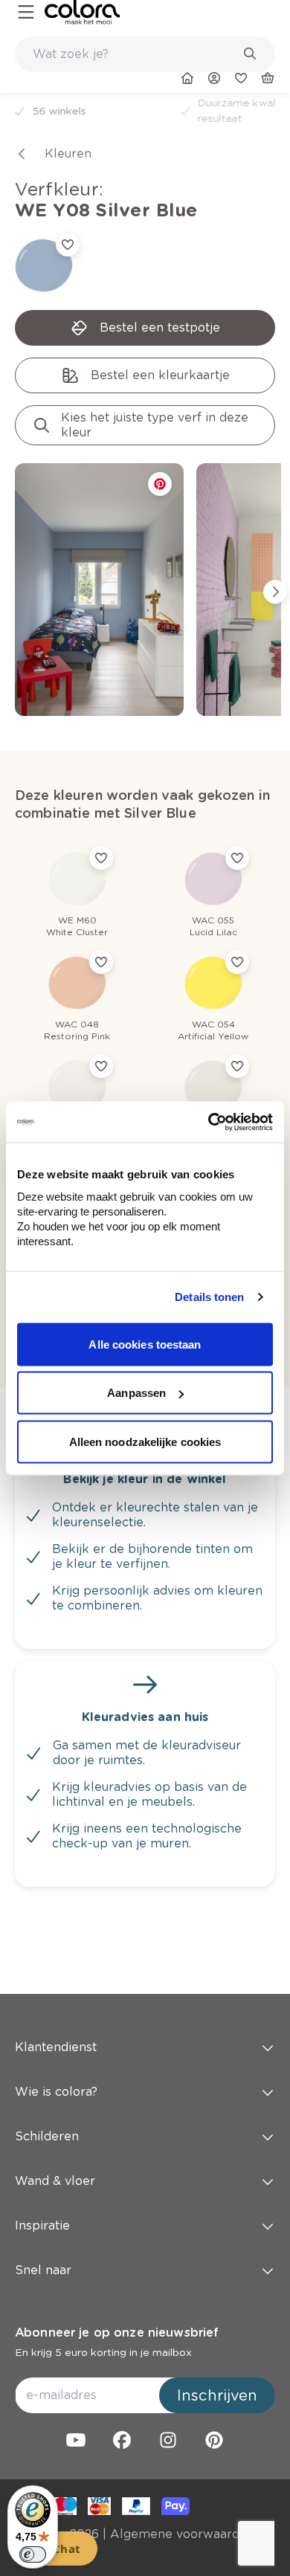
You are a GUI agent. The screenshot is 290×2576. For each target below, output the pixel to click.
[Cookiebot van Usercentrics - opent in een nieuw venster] (209, 1122)
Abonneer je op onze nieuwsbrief (117, 2333)
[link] (82, 12)
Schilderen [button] (47, 2136)
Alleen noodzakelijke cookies (145, 1441)
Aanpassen (136, 1393)
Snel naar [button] (43, 2270)
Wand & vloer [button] (55, 2181)
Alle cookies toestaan (145, 1344)
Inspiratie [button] (42, 2225)
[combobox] (145, 54)
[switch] (33, 2554)
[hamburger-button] (26, 12)
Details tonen (209, 1297)
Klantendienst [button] (56, 2047)
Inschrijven (217, 2395)
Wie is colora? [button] (56, 2092)
